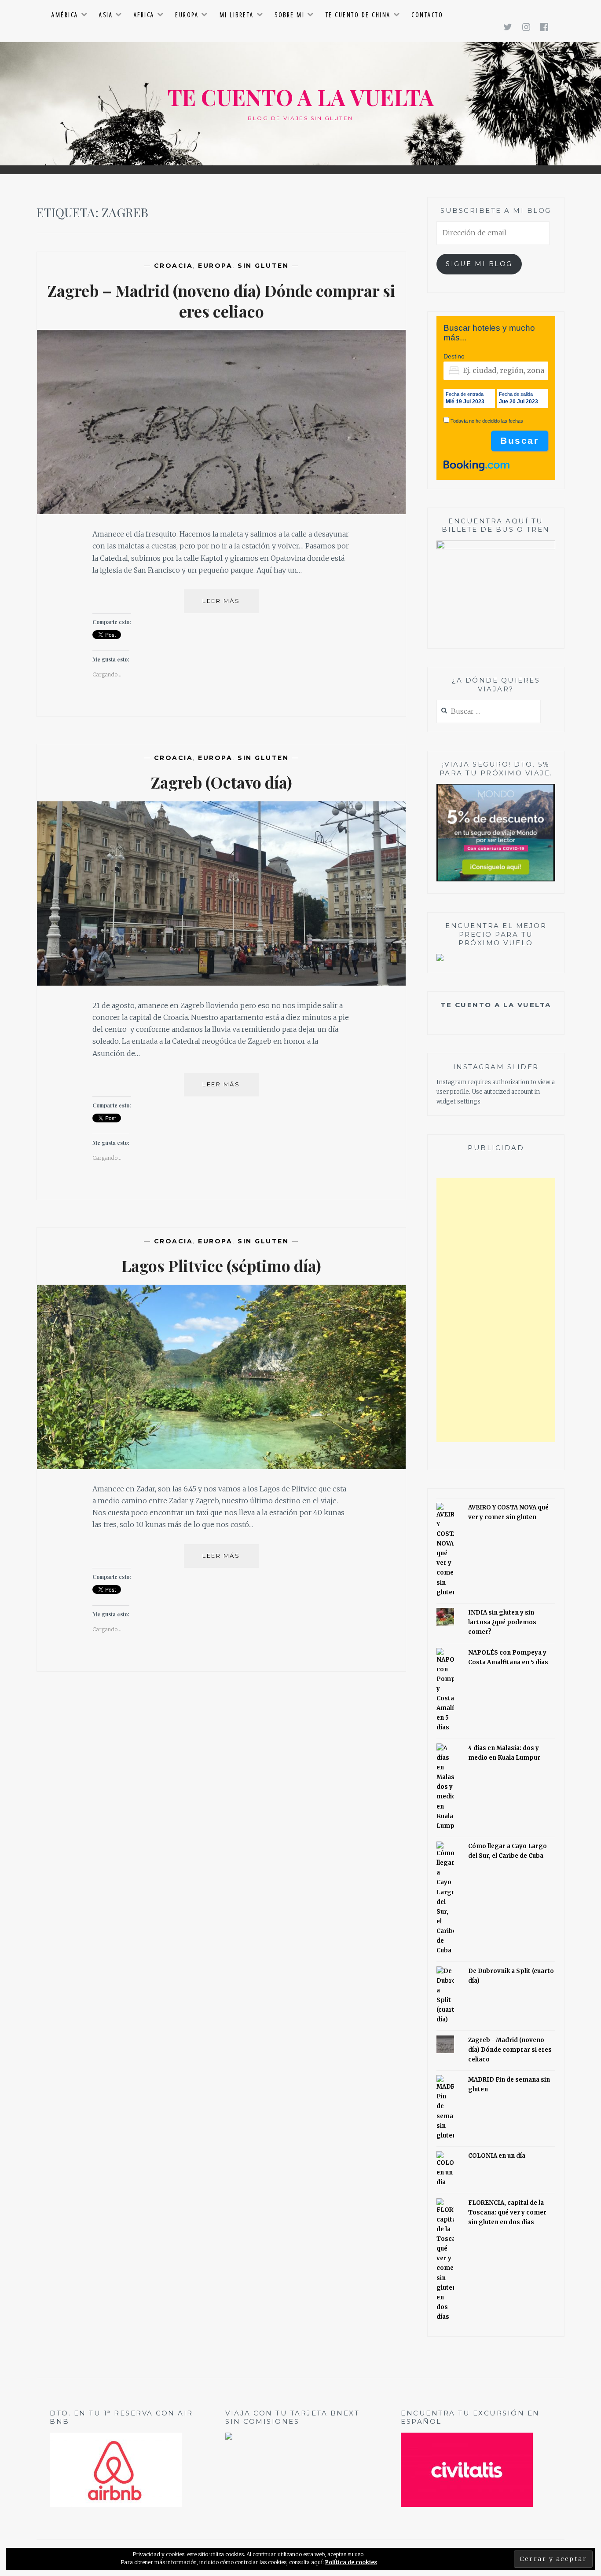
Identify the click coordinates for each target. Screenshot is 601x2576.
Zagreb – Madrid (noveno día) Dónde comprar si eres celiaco (222, 301)
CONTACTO (427, 15)
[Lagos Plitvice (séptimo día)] (221, 1466)
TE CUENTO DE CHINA (358, 15)
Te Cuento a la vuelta (496, 1005)
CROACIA (174, 266)
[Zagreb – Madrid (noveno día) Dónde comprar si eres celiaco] (221, 512)
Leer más (231, 605)
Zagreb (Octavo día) (222, 782)
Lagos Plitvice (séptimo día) (221, 1265)
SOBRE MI (290, 15)
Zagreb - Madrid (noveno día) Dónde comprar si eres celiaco (510, 2050)
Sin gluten (263, 266)
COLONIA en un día (497, 2156)
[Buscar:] (489, 712)
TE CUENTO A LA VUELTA (301, 97)
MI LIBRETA (237, 15)
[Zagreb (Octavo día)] (221, 983)
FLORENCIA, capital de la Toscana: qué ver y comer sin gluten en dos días (507, 2212)
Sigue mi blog (479, 264)
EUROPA (187, 15)
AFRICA (144, 15)
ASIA (106, 15)
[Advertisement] (496, 1310)
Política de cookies (351, 2562)
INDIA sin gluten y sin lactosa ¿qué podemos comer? (502, 1622)
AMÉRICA (65, 15)
